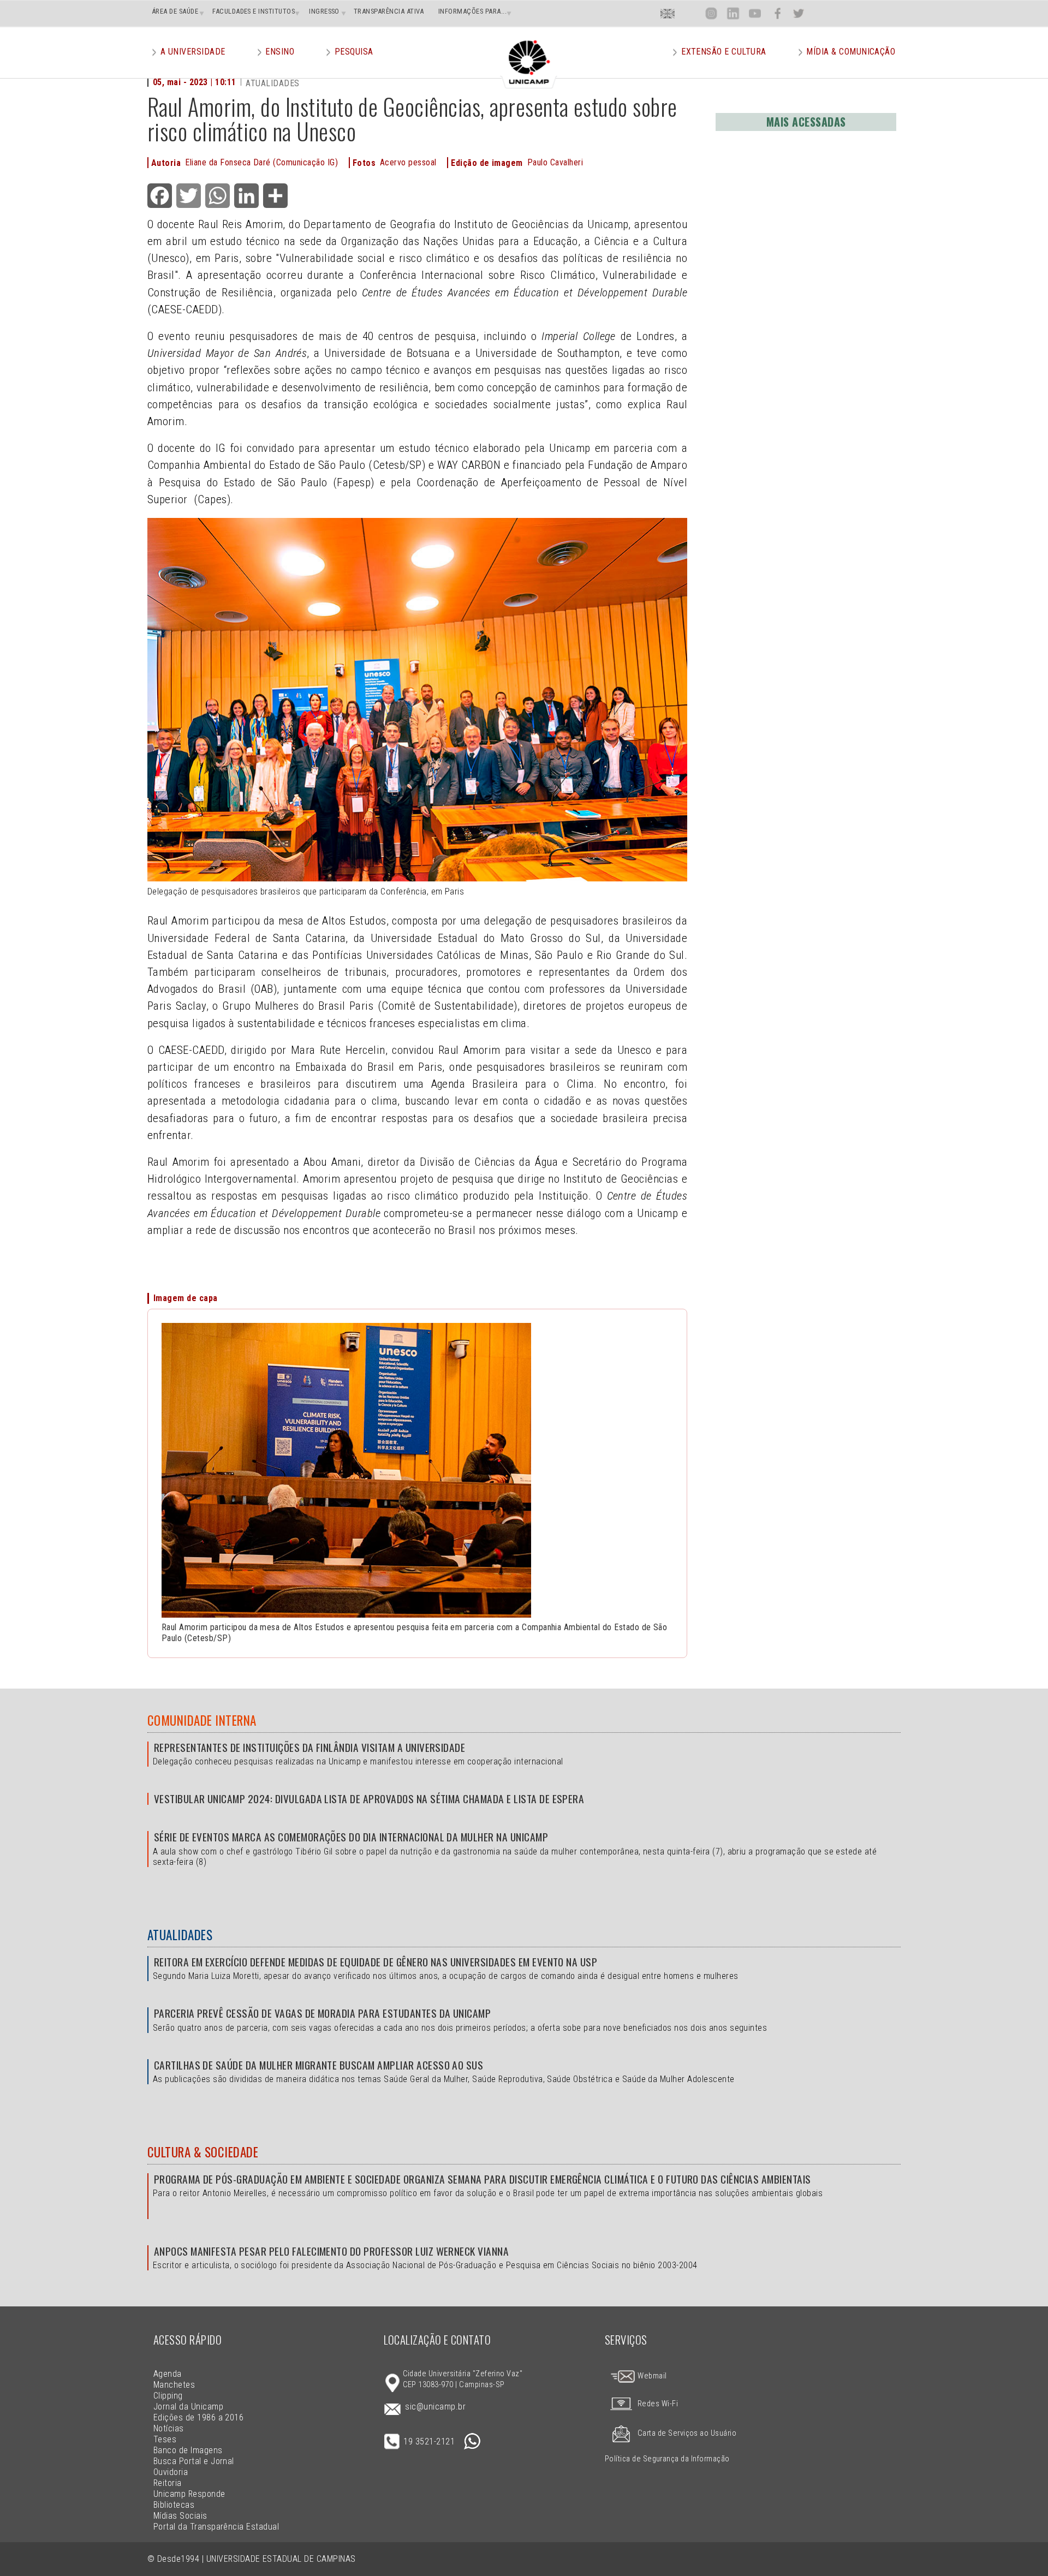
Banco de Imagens (188, 2450)
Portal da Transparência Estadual (216, 2527)
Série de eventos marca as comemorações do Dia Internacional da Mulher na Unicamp (351, 1837)
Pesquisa (354, 52)
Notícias (169, 2428)
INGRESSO (324, 11)
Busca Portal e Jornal (194, 2461)
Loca (690, 13)
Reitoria (168, 2483)
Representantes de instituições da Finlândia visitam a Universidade (309, 1747)
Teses (165, 2439)
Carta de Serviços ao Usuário (687, 2433)
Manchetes (174, 2385)
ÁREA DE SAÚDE (175, 11)
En (668, 13)
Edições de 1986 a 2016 (199, 2417)
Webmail (651, 2376)
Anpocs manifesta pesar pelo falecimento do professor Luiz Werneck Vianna (331, 2251)
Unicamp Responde (189, 2494)
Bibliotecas (174, 2505)
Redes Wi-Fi (658, 2404)
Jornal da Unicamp (188, 2407)
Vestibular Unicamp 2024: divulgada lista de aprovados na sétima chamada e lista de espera (369, 1799)
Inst (711, 13)
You (755, 13)
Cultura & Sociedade (203, 2152)
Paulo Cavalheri (555, 162)
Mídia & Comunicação (851, 52)
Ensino (280, 52)
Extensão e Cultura (724, 52)
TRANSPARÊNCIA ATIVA (389, 11)
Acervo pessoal (408, 162)
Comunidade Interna (202, 1720)
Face (778, 13)
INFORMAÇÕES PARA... (472, 11)
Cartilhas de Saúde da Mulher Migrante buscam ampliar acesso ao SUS (318, 2065)
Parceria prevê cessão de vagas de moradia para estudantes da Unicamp (322, 2013)
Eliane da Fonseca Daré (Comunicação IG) (261, 162)
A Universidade (193, 52)
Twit (799, 13)
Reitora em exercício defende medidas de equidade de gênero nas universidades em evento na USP (376, 1962)
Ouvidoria (171, 2472)
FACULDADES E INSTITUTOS (254, 11)
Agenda (168, 2374)
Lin (733, 13)
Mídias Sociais (180, 2516)
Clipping (168, 2396)
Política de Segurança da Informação (667, 2459)
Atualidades (180, 1935)
